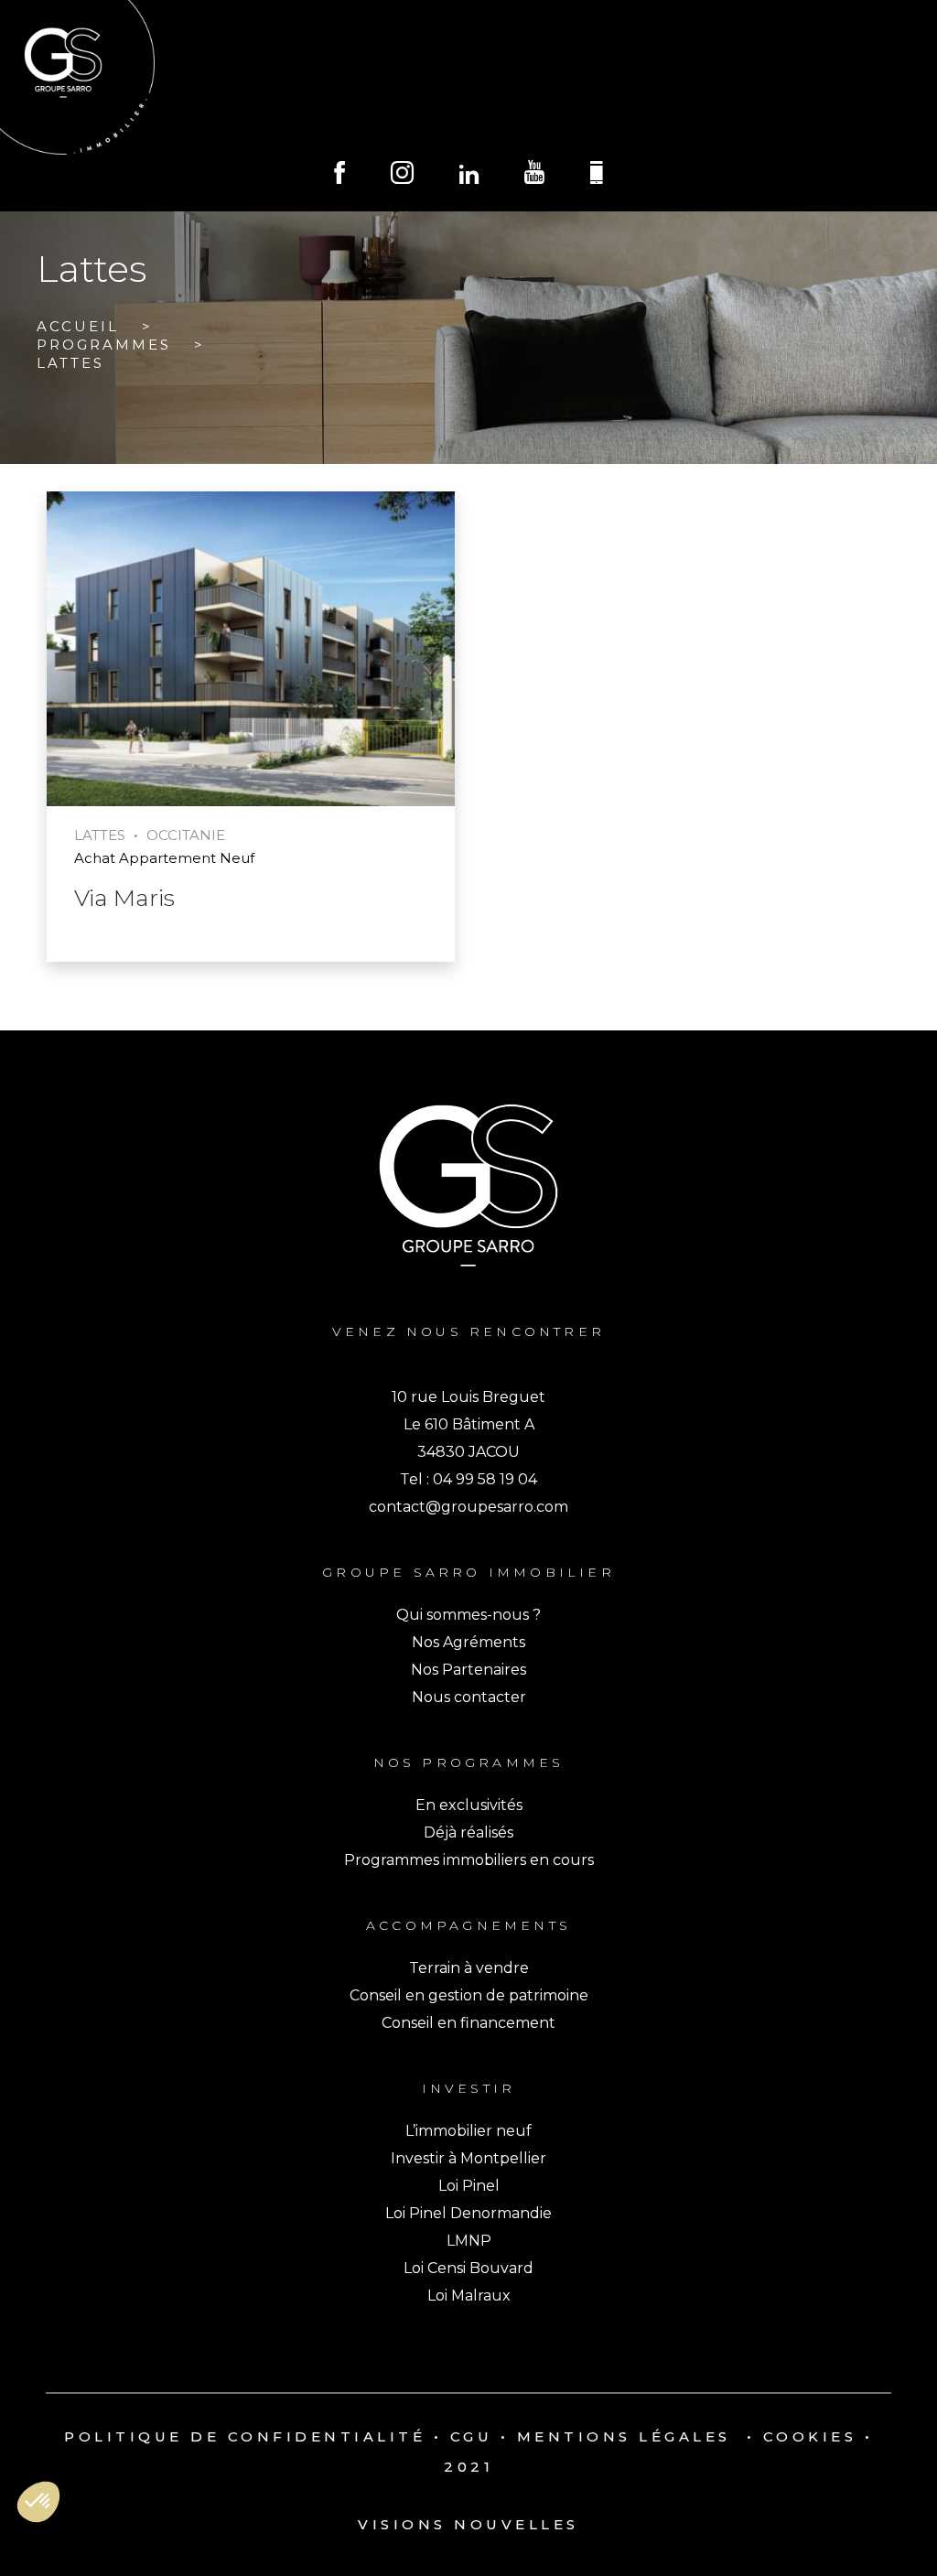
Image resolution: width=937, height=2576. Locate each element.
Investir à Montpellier (468, 2158)
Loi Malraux (469, 2296)
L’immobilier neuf (468, 2131)
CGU (472, 2436)
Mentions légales (624, 2436)
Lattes (100, 835)
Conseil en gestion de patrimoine (469, 1995)
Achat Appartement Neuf (164, 858)
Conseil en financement (468, 2023)
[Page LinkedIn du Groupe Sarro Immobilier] (469, 176)
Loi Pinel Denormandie (468, 2213)
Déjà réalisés (468, 1832)
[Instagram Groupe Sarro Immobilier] (402, 175)
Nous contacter (469, 1697)
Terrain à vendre (469, 1968)
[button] (38, 2502)
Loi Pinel (469, 2186)
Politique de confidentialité (245, 2436)
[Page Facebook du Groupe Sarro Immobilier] (339, 175)
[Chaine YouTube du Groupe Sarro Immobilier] (534, 175)
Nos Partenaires (468, 1670)
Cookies (810, 2436)
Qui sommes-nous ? (468, 1615)
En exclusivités (469, 1805)
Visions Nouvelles (468, 2524)
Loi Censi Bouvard (468, 2268)
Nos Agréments (468, 1642)
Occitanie (186, 835)
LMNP (469, 2241)
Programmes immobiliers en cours (469, 1860)
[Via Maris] (251, 651)
